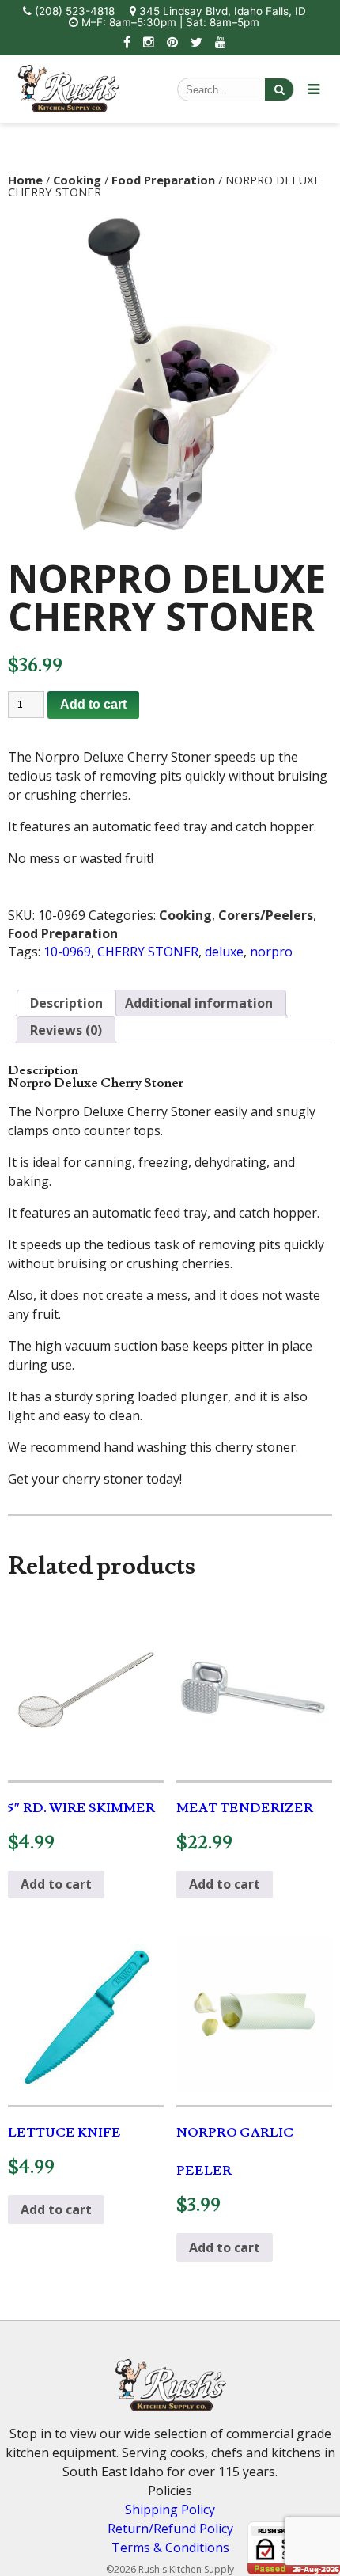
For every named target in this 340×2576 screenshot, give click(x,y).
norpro (271, 952)
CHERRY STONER (148, 952)
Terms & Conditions (170, 2548)
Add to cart (93, 704)
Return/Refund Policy (170, 2529)
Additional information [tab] (199, 1003)
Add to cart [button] (56, 1884)
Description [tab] (66, 1003)
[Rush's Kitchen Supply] (69, 108)
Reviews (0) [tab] (66, 1030)
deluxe (224, 952)
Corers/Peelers (266, 915)
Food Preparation (163, 180)
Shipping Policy (170, 2510)
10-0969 (67, 952)
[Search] (279, 89)
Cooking (77, 180)
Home (25, 180)
